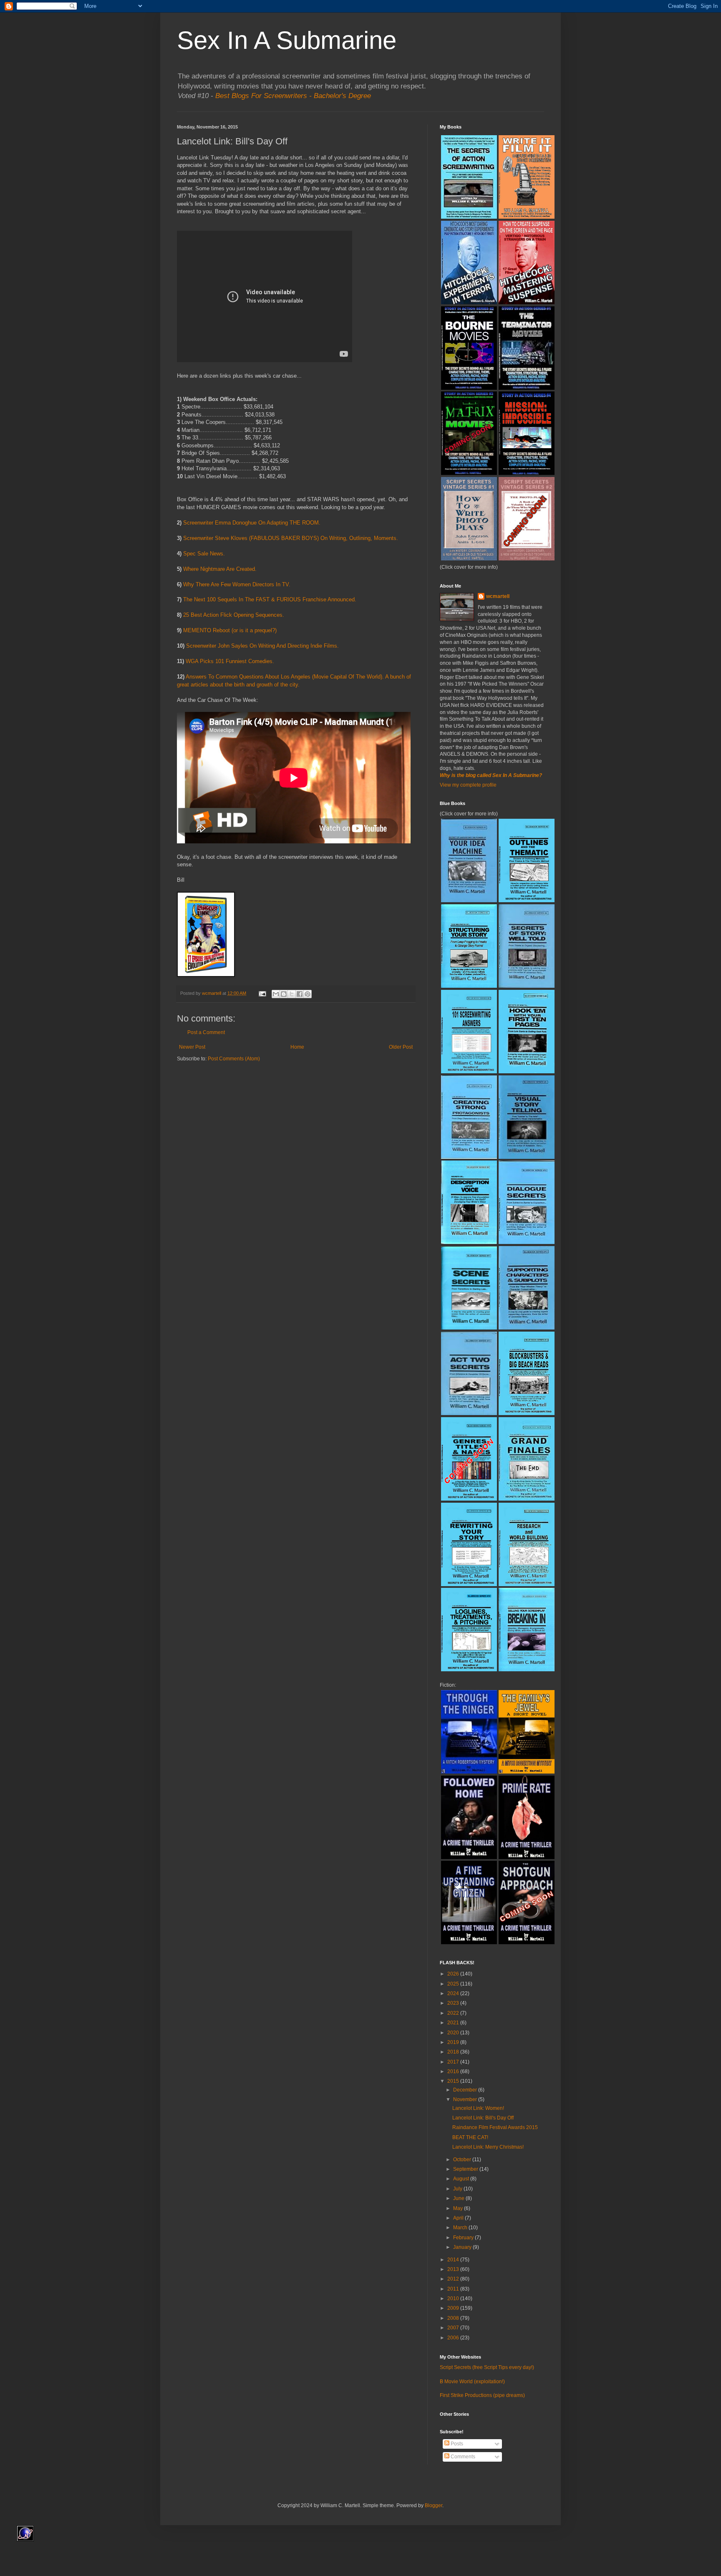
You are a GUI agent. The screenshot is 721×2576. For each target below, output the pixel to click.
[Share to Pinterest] (308, 994)
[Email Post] (262, 993)
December (466, 2090)
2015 (454, 2081)
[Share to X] (292, 994)
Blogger (434, 2505)
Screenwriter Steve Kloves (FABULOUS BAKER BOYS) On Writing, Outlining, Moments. (291, 538)
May (459, 2208)
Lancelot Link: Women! (478, 2108)
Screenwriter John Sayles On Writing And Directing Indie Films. (262, 646)
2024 (454, 1993)
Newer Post (192, 1047)
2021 (454, 2023)
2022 (454, 2013)
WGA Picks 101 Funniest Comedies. (230, 661)
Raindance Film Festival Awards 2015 (495, 2127)
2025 (454, 1984)
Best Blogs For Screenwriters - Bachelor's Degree (293, 96)
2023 (454, 2003)
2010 (454, 2298)
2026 (454, 1974)
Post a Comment (206, 1032)
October (463, 2160)
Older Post (401, 1047)
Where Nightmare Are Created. (220, 569)
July (458, 2189)
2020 (454, 2033)
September (466, 2169)
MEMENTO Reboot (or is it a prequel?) (230, 630)
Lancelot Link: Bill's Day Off (483, 2118)
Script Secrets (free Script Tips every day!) (487, 2367)
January (463, 2247)
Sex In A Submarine (287, 40)
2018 (454, 2052)
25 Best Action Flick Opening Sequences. (234, 615)
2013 (454, 2269)
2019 (454, 2042)
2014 (454, 2260)
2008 (454, 2318)
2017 (454, 2062)
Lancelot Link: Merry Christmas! (488, 2147)
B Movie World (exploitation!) (472, 2382)
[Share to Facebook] (300, 994)
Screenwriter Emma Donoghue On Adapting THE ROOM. (252, 523)
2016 (454, 2071)
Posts (456, 2444)
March (461, 2228)
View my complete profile (468, 785)
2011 (454, 2289)
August (462, 2179)
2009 (454, 2308)
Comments (462, 2457)
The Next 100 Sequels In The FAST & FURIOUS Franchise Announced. (270, 599)
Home (297, 1047)
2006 (454, 2338)
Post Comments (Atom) (234, 1059)
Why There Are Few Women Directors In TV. (237, 584)
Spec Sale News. (204, 554)
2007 (454, 2328)
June (459, 2198)
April (459, 2218)
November (466, 2099)
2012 (454, 2279)
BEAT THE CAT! (470, 2137)
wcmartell (498, 596)
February (464, 2238)
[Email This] (276, 994)
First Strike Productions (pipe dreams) (482, 2395)
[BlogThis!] (284, 994)
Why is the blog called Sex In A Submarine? (491, 775)
